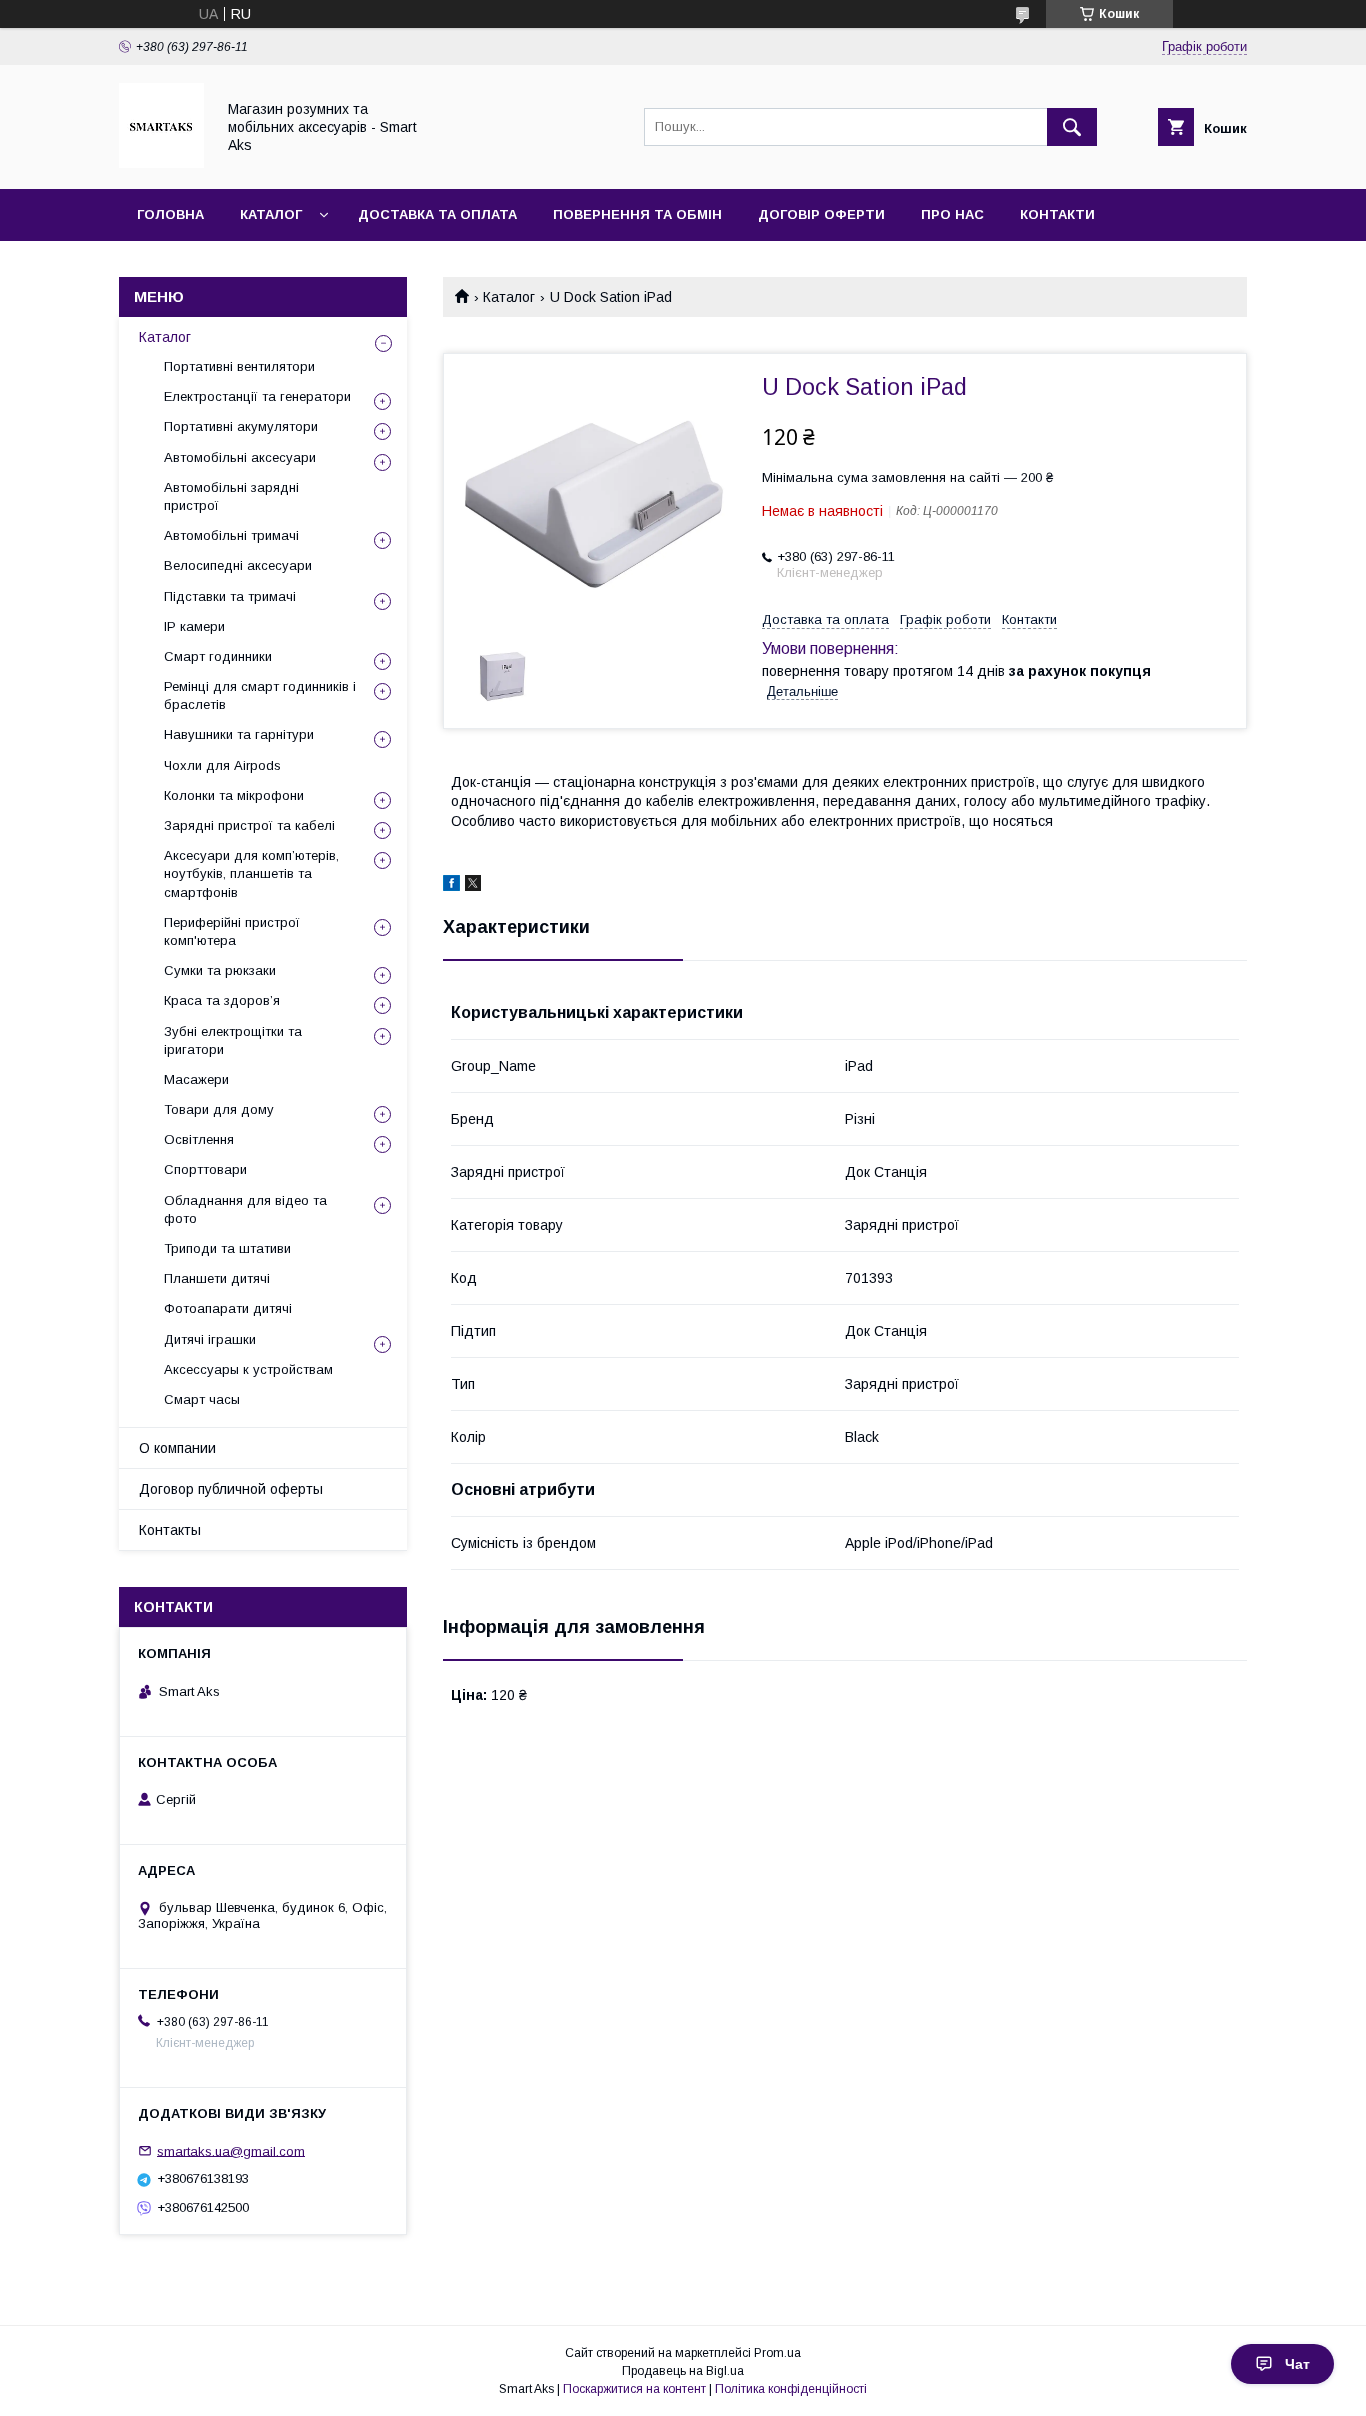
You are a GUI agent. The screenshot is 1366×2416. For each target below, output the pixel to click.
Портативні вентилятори (239, 366)
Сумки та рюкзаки (220, 970)
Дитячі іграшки (210, 1339)
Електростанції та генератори (257, 396)
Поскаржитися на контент (634, 2389)
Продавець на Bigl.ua (683, 2371)
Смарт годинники (218, 656)
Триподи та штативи (227, 1248)
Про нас (952, 214)
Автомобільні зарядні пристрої (231, 496)
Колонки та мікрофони (234, 795)
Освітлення (199, 1139)
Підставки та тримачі (230, 596)
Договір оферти (821, 214)
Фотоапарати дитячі (228, 1308)
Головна (170, 214)
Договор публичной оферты (231, 1489)
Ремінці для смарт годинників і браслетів (260, 695)
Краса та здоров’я (222, 1000)
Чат (1297, 2364)
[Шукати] (1072, 127)
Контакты (170, 1530)
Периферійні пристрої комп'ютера (232, 931)
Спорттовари (205, 1169)
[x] (473, 886)
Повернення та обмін (637, 214)
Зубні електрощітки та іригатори (233, 1040)
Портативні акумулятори (241, 426)
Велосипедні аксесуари (238, 565)
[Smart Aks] (161, 163)
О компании (177, 1448)
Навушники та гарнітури (239, 734)
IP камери (194, 626)
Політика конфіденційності (791, 2389)
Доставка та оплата (437, 214)
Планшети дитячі (217, 1278)
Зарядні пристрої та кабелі (249, 825)
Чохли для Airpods (222, 765)
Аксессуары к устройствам (248, 1369)
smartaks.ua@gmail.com (231, 2150)
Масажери (196, 1079)
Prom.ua (777, 2353)
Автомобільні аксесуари (240, 457)
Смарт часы (202, 1399)
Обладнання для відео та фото (245, 1209)
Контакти (1057, 214)
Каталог (271, 214)
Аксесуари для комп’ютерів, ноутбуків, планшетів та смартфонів (251, 873)
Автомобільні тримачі (231, 535)
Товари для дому (219, 1109)
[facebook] (451, 886)
